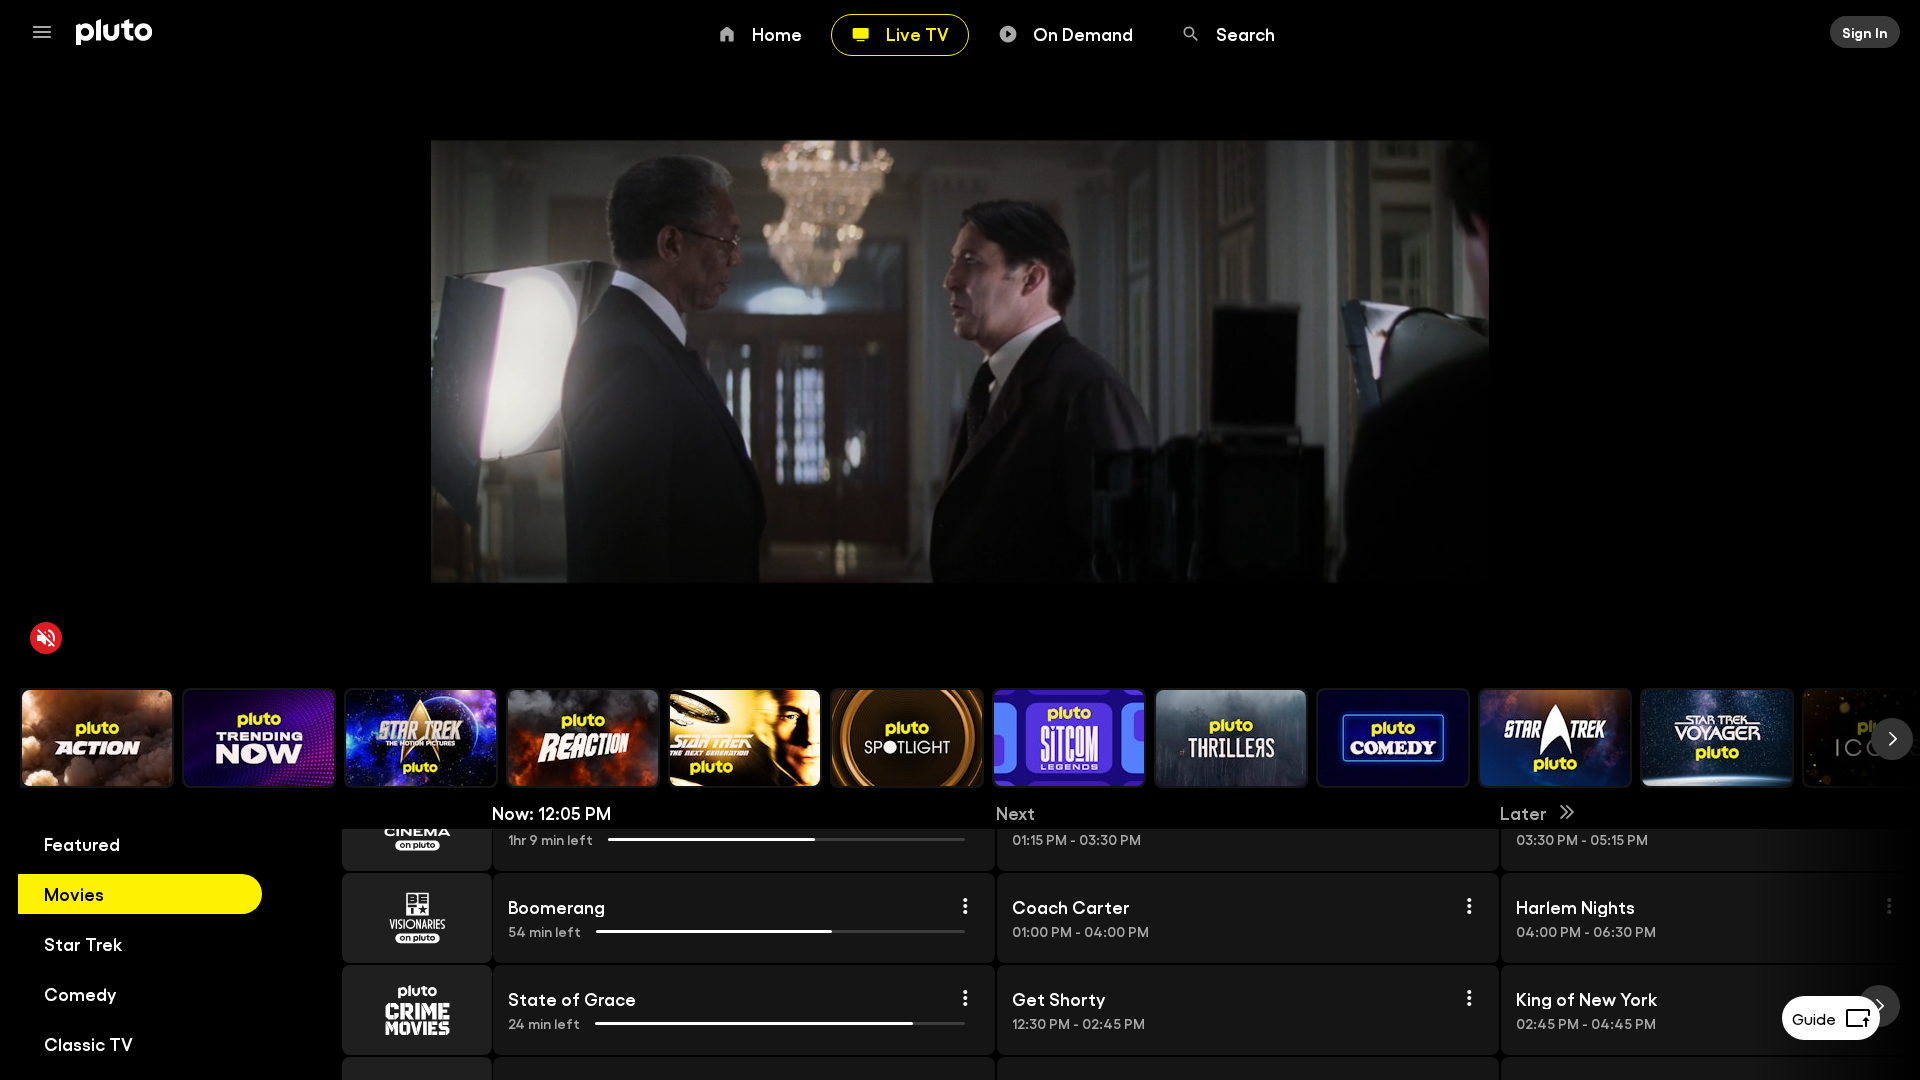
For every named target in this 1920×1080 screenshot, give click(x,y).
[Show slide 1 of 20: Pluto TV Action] (97, 738)
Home (777, 33)
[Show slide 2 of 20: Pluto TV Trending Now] (259, 738)
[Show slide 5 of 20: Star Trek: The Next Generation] (745, 738)
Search (1245, 33)
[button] (394, 918)
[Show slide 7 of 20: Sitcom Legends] (1069, 738)
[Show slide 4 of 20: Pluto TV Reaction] (583, 738)
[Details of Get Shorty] (1469, 998)
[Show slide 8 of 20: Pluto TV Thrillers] (1231, 738)
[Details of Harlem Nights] (1889, 906)
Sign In (1865, 32)
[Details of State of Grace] (965, 998)
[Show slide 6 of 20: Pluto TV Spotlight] (907, 738)
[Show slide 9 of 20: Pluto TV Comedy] (1393, 738)
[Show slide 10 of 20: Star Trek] (1555, 738)
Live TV (917, 33)
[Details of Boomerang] (965, 906)
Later (1523, 812)
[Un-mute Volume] (46, 638)
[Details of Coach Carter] (1469, 906)
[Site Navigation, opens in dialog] (48, 32)
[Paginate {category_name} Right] (1892, 739)
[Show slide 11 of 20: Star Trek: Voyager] (1717, 738)
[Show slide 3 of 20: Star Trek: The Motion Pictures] (421, 738)
